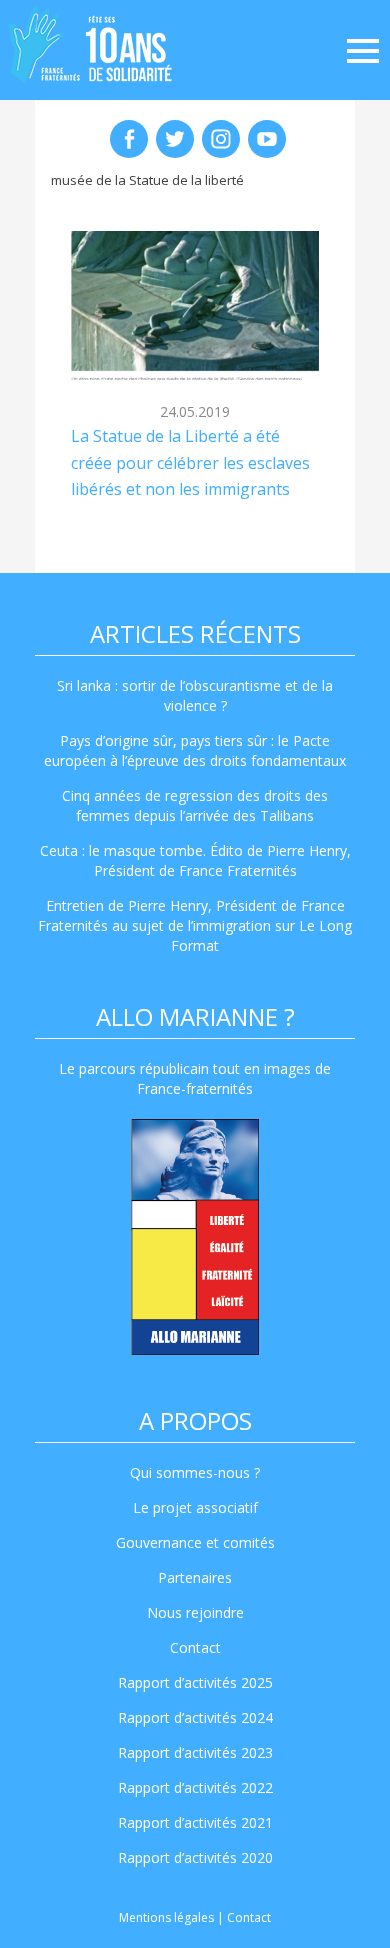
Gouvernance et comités (195, 1542)
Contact (195, 1647)
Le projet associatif (195, 1507)
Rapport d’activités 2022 (195, 1787)
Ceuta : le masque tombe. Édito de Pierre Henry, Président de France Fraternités (195, 860)
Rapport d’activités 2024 (195, 1717)
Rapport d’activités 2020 (195, 1857)
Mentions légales (166, 1917)
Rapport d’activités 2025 (195, 1682)
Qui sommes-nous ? (195, 1472)
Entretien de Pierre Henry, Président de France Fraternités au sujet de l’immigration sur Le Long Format (195, 925)
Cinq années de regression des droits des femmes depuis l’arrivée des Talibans (195, 805)
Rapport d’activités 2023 (195, 1752)
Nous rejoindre (195, 1612)
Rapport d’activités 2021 (195, 1822)
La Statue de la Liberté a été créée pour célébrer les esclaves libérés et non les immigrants (190, 462)
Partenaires (195, 1577)
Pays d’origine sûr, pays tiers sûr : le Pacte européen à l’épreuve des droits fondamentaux (195, 750)
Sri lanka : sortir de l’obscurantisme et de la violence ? (195, 695)
